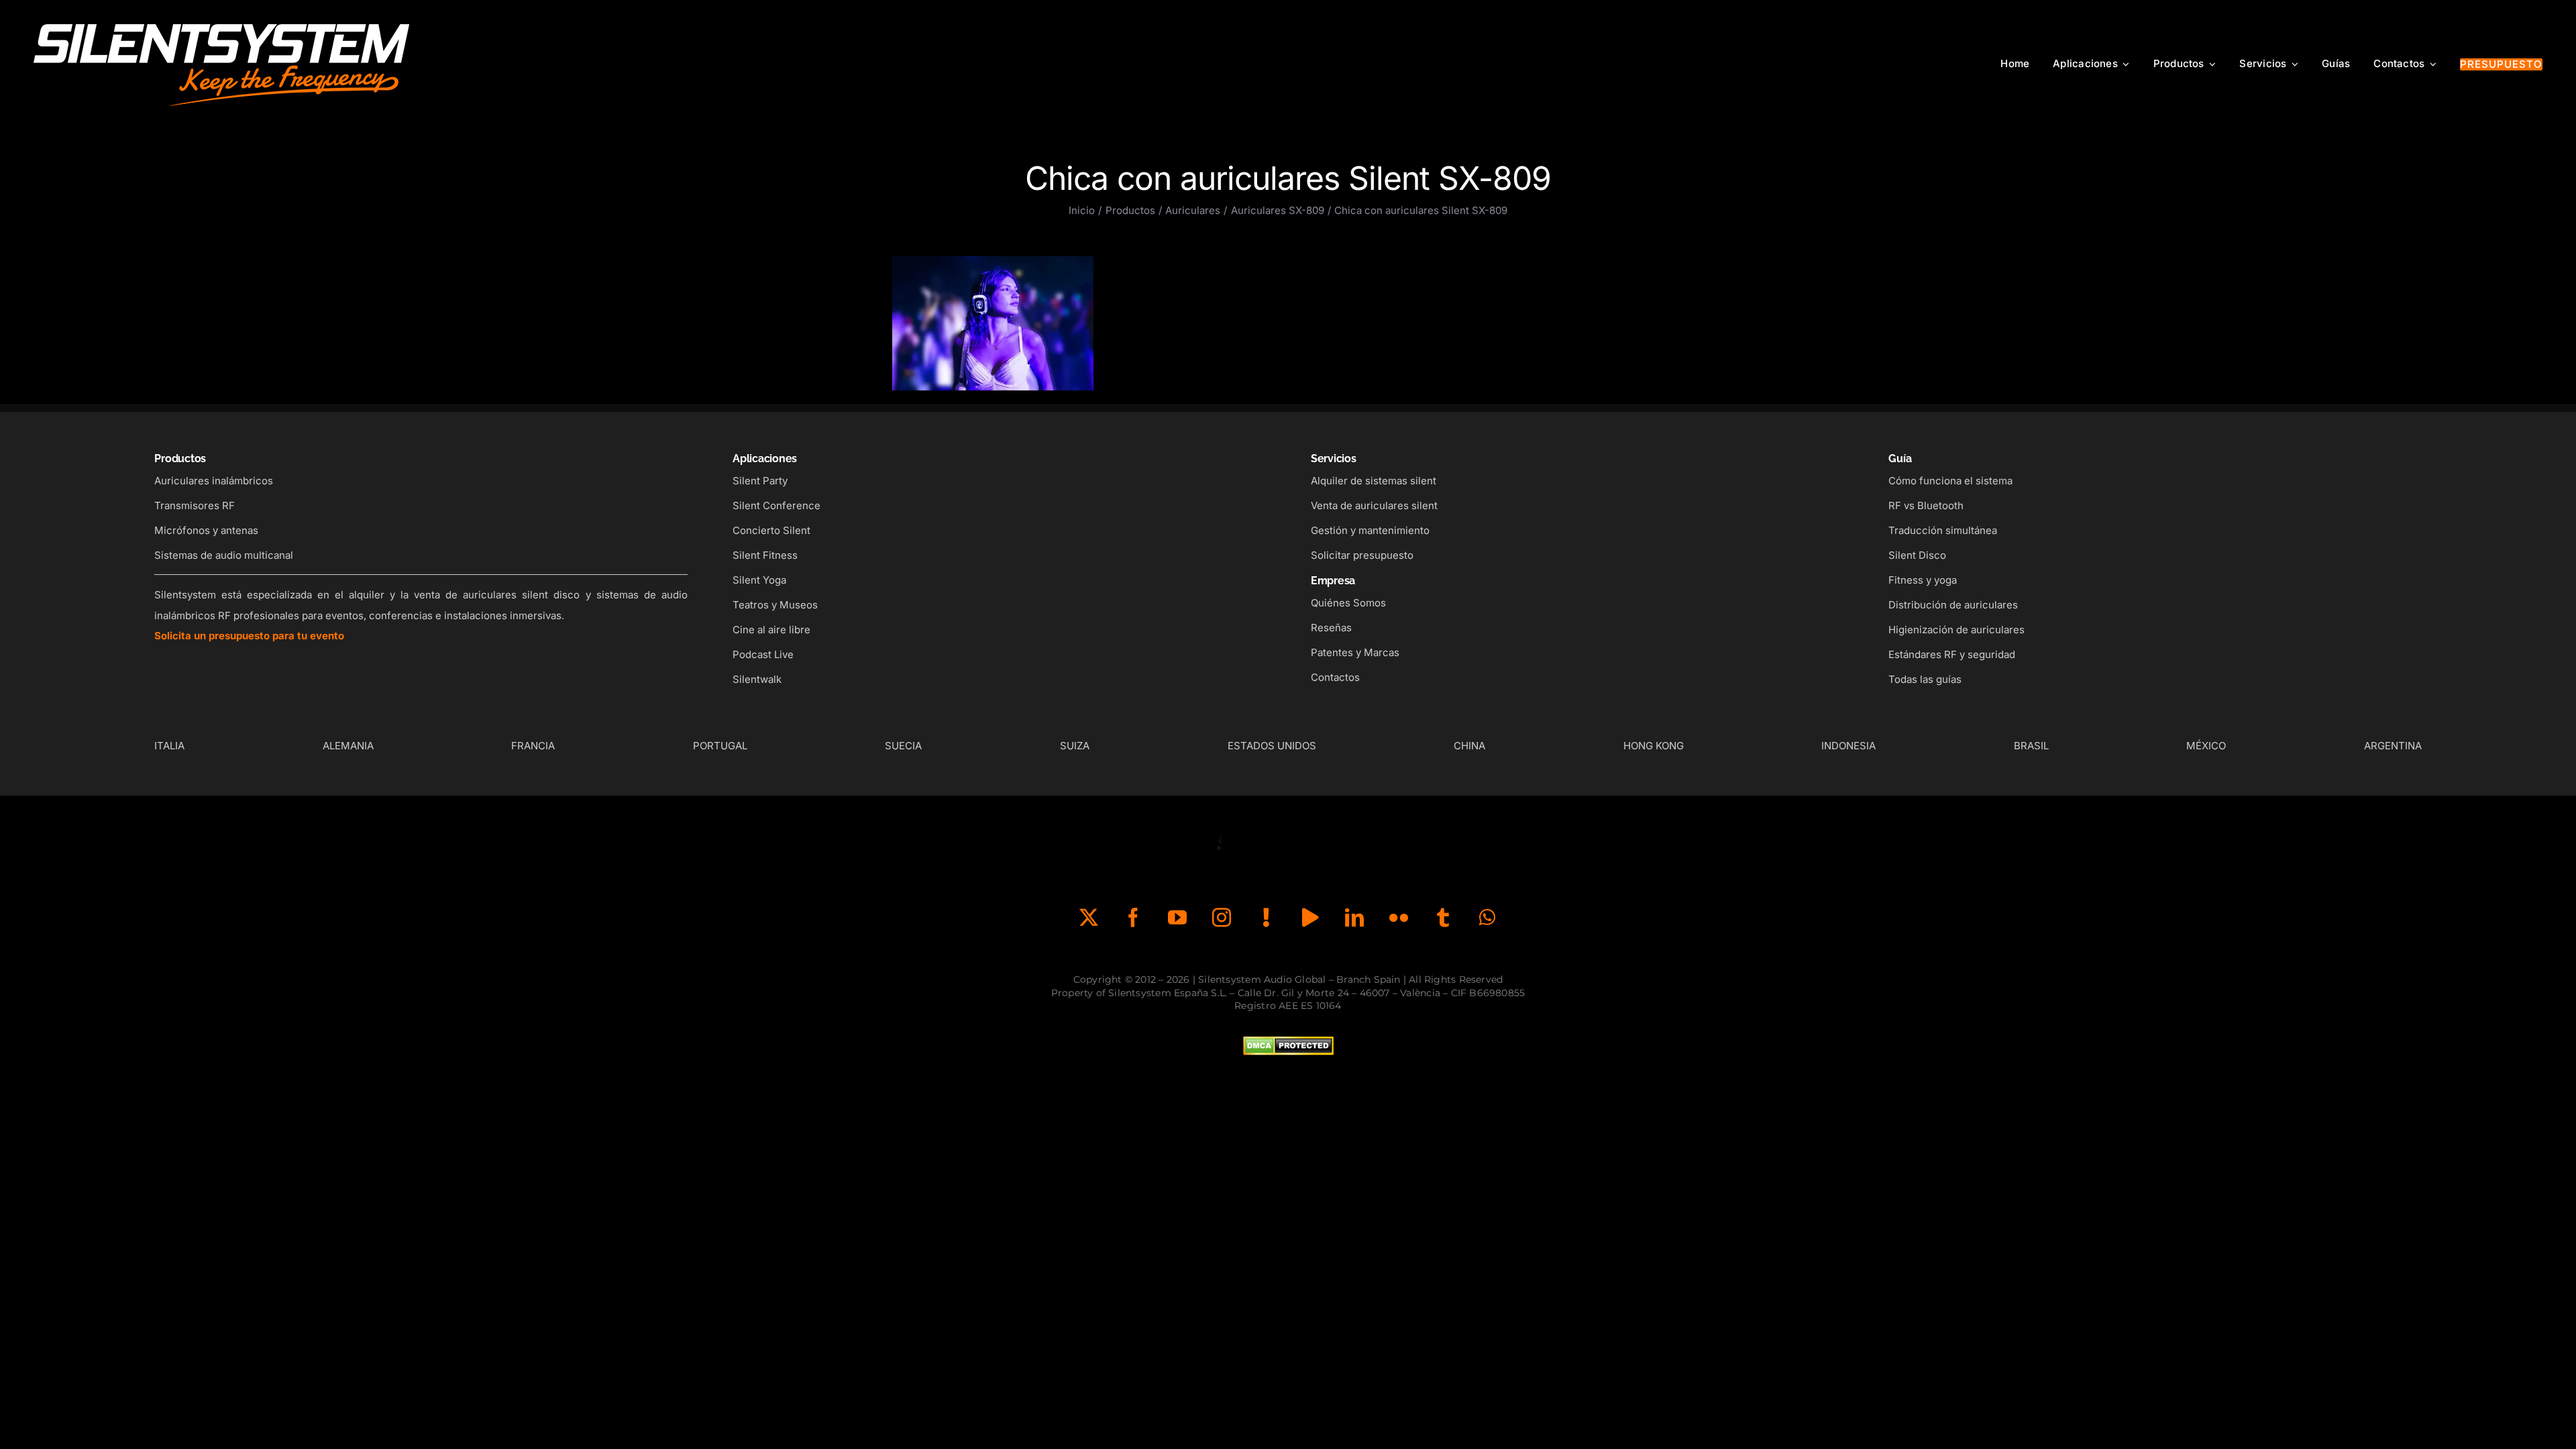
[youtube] (1177, 918)
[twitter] (1089, 918)
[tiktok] (1266, 918)
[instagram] (1222, 918)
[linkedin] (1354, 918)
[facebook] (1133, 918)
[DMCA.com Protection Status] (1288, 1046)
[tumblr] (1443, 918)
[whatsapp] (1487, 918)
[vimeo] (1310, 918)
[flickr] (1399, 918)
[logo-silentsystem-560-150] (221, 20)
